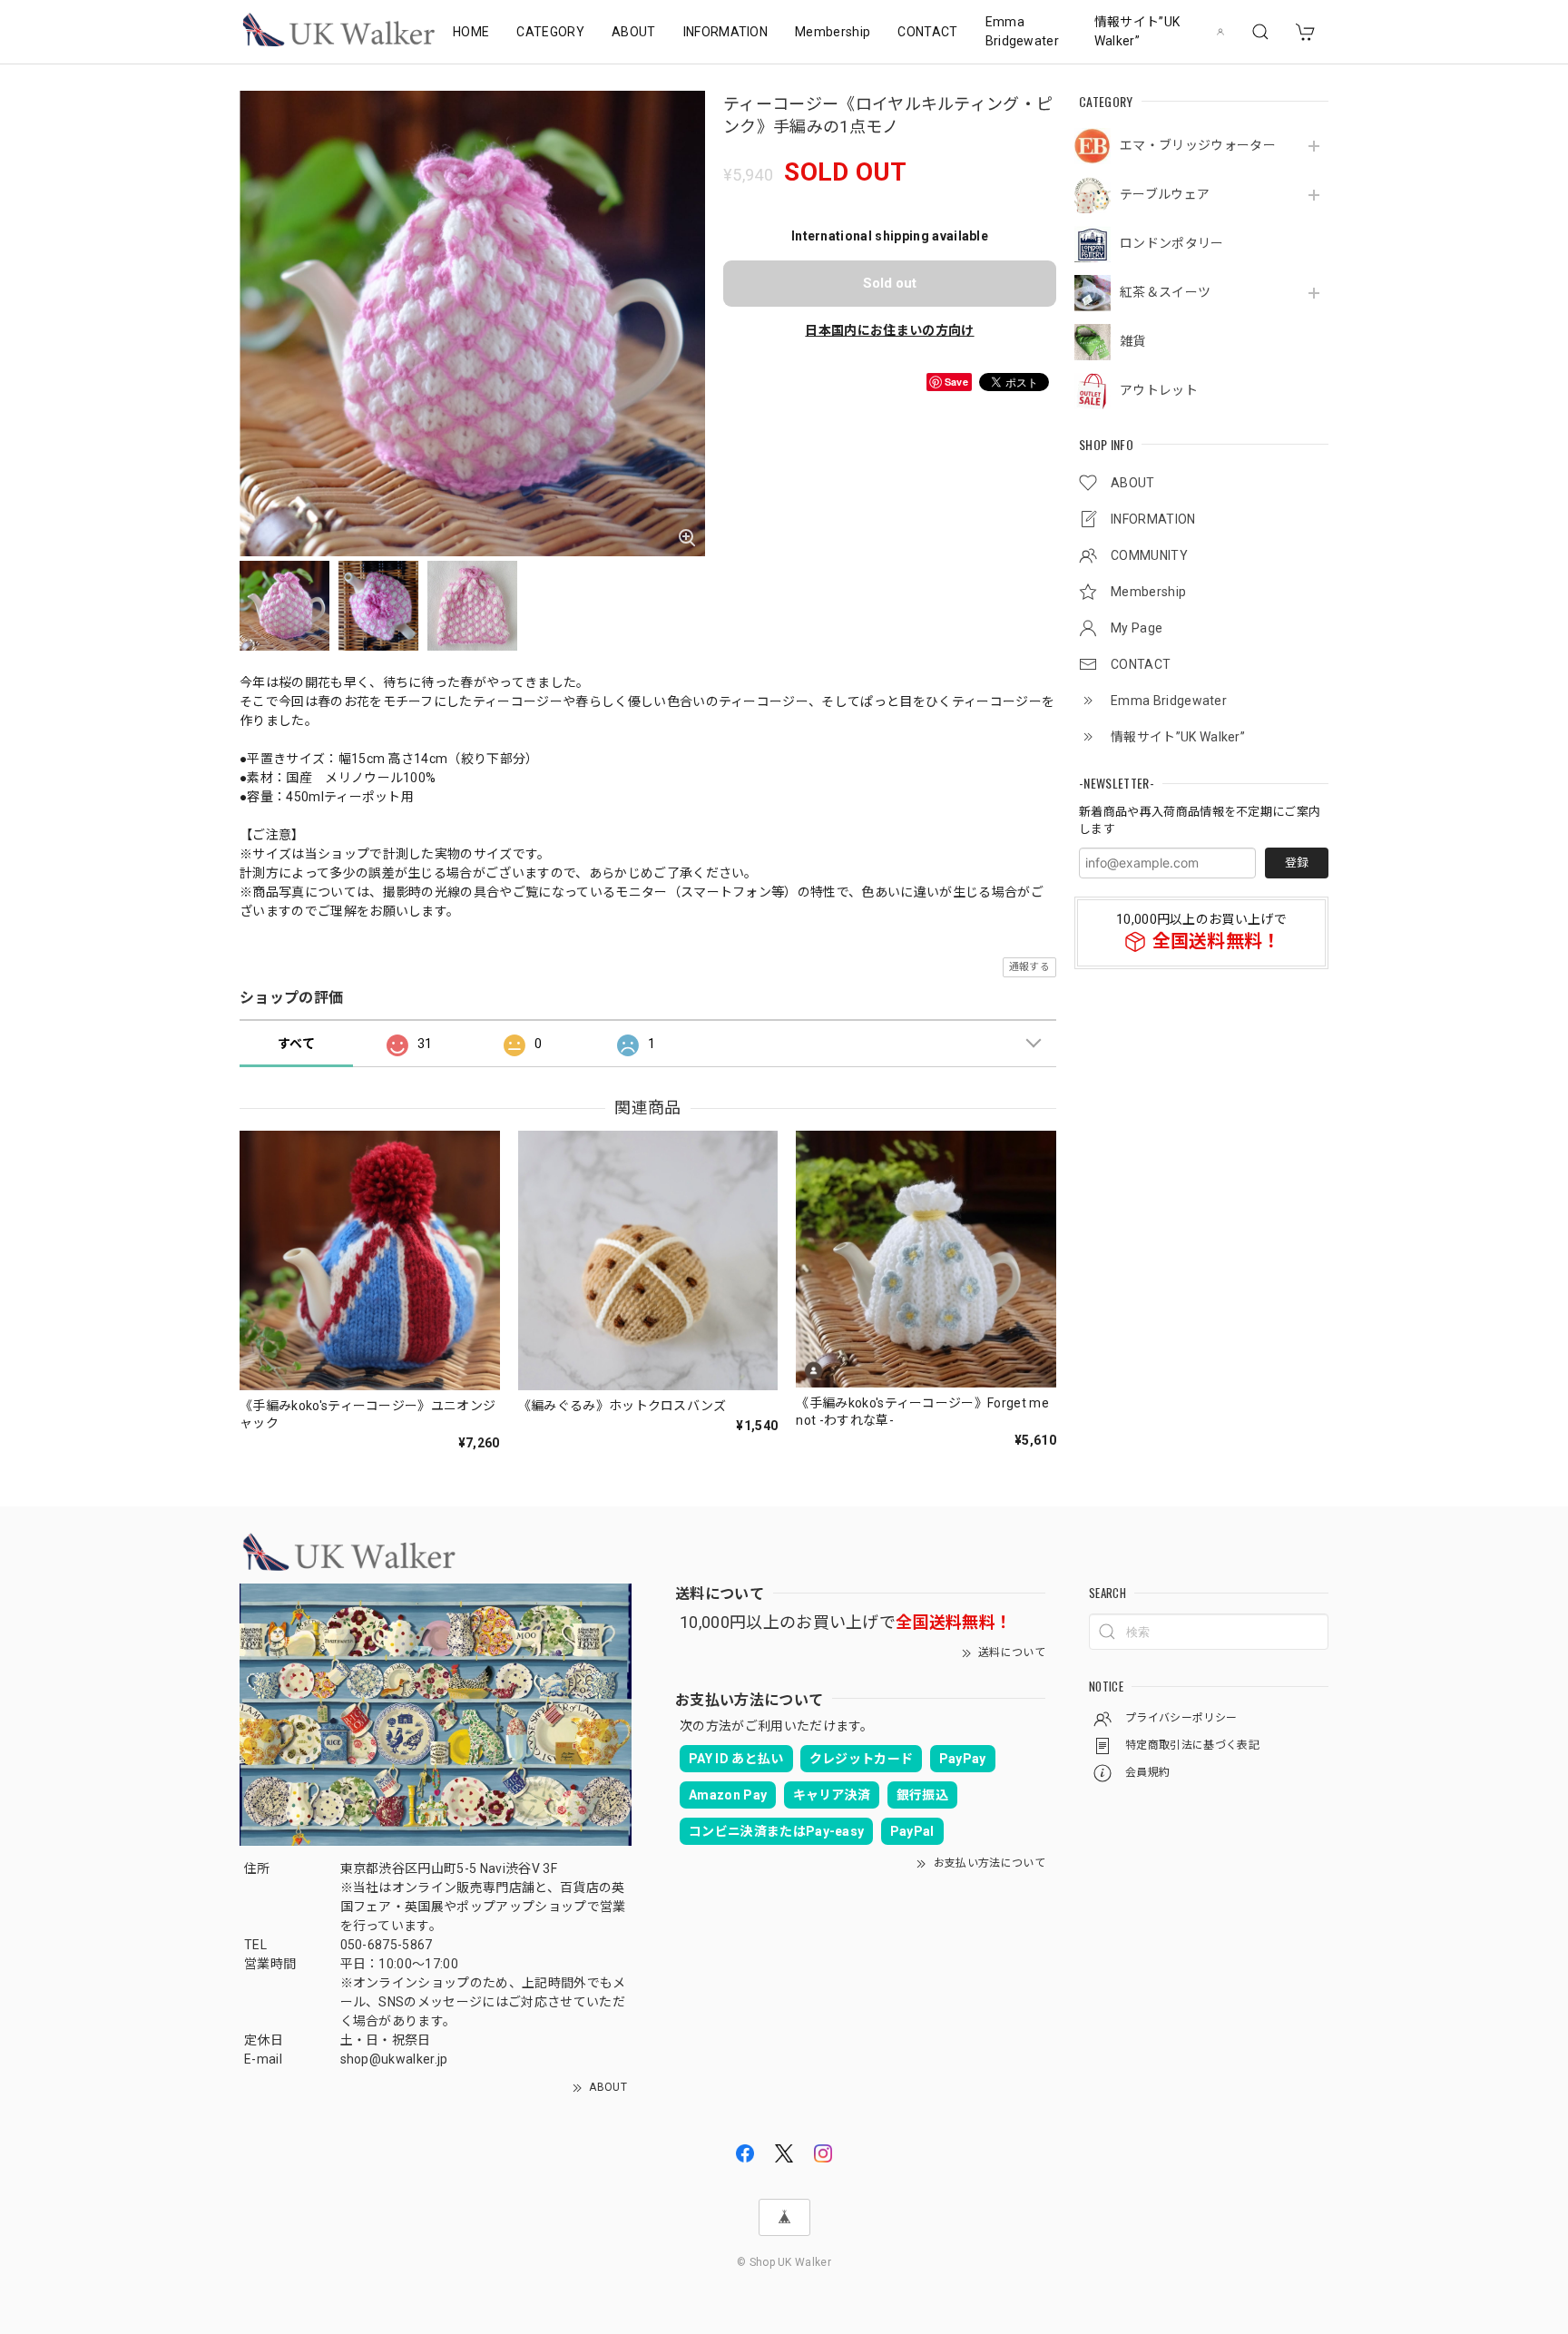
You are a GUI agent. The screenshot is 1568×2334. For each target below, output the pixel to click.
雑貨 (1133, 341)
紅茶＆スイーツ (1165, 292)
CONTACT (927, 32)
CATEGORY (550, 32)
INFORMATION (726, 32)
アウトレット (1159, 390)
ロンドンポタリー (1172, 243)
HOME (471, 32)
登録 (1297, 863)
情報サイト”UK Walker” (1137, 31)
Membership (833, 32)
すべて (296, 1044)
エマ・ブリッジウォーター (1198, 145)
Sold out (890, 283)
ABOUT (634, 32)
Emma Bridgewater (1023, 31)
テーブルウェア (1165, 194)
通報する (1029, 967)
